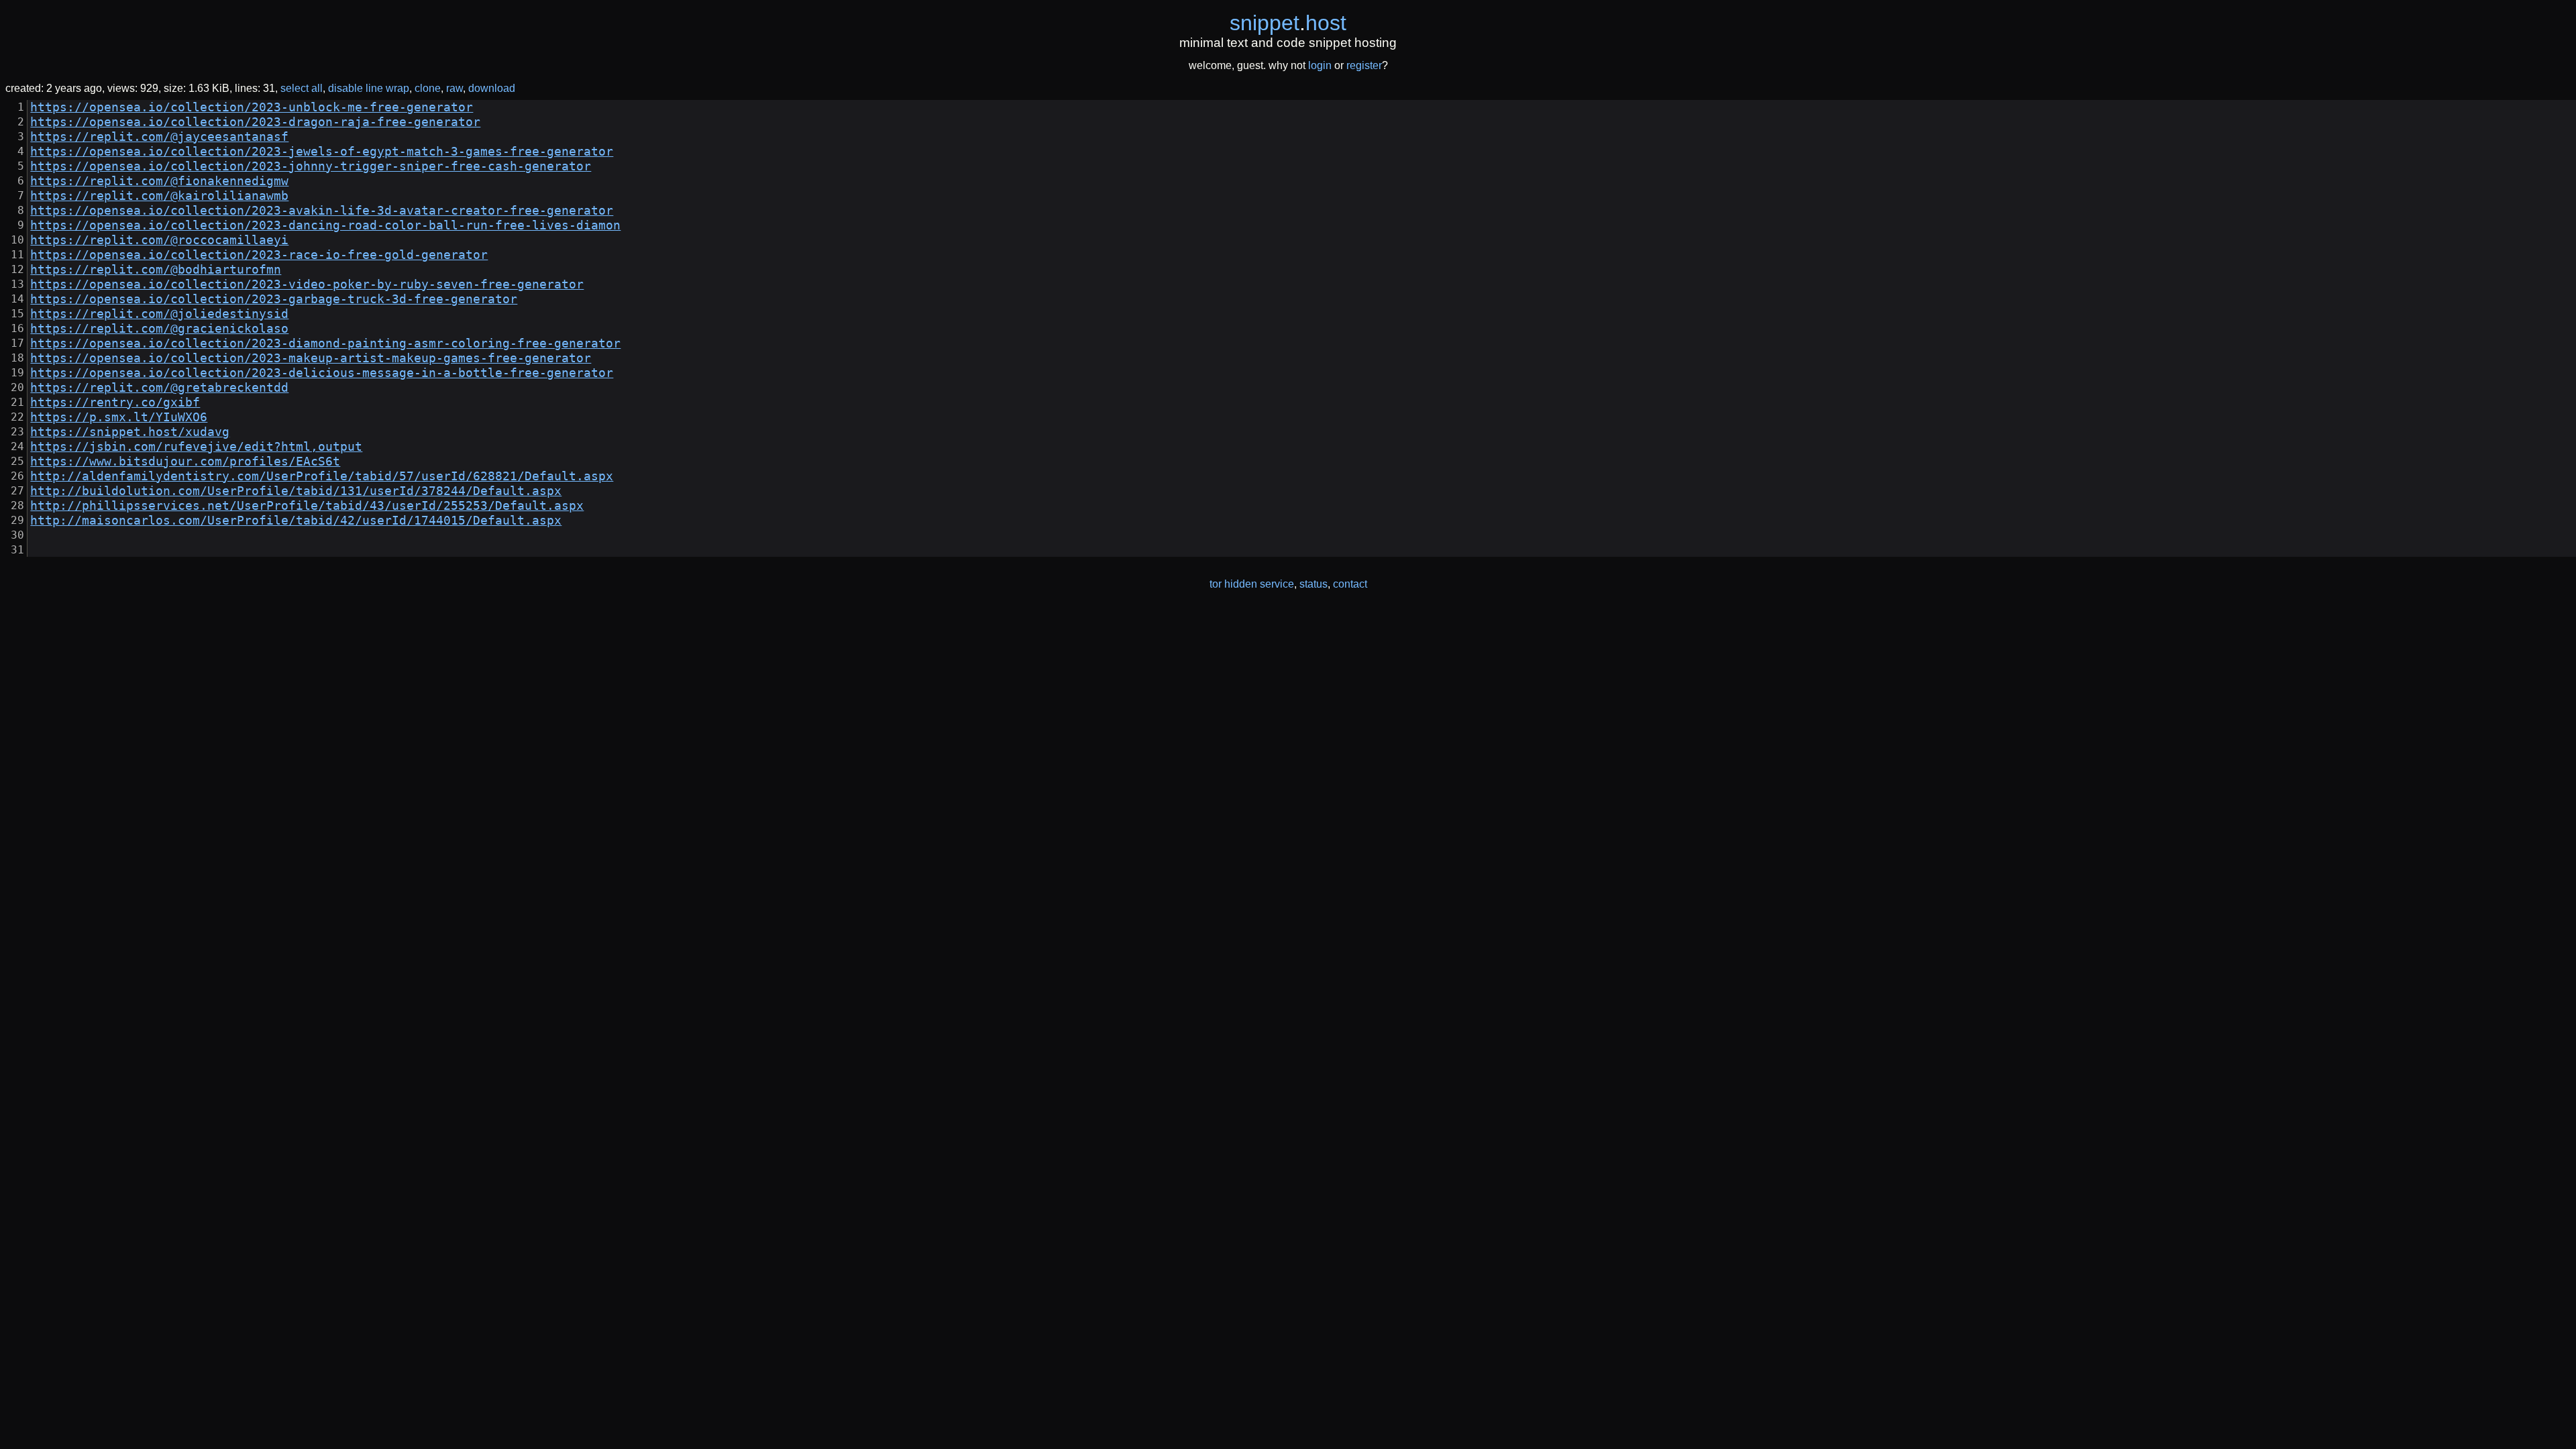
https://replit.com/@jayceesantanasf (159, 137)
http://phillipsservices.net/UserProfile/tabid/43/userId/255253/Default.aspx (307, 506)
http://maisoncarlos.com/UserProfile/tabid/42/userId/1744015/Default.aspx (296, 521)
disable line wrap (369, 88)
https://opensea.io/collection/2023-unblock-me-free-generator (252, 107)
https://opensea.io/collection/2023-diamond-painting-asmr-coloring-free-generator (325, 343)
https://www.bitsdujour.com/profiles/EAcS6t (185, 462)
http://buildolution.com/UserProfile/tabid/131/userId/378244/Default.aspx (296, 491)
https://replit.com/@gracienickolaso (159, 329)
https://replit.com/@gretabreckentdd (159, 388)
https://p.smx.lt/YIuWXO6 (119, 417)
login (1320, 65)
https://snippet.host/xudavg (130, 432)
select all (302, 88)
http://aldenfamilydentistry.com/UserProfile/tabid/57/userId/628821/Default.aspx (322, 476)
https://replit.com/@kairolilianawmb (159, 196)
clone (428, 88)
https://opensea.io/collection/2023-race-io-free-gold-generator (259, 255)
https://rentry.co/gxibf (115, 402)
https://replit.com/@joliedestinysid (159, 314)
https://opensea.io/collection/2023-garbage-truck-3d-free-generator (274, 299)
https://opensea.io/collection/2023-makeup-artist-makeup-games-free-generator (311, 358)
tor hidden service (1252, 584)
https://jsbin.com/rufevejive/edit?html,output (196, 447)
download (492, 88)
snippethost (1288, 23)
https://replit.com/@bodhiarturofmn (156, 270)
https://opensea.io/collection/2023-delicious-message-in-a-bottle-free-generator (322, 373)
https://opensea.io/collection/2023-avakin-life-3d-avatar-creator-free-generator (322, 211)
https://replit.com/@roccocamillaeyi (159, 240)
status (1313, 584)
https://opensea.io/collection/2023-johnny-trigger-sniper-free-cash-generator (311, 166)
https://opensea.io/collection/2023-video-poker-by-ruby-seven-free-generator (307, 284)
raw (454, 88)
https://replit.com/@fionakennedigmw (159, 181)
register (1364, 65)
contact (1350, 584)
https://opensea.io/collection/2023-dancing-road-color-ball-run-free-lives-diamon (325, 225)
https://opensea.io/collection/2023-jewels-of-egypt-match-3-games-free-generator (322, 152)
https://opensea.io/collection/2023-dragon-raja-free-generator (255, 122)
